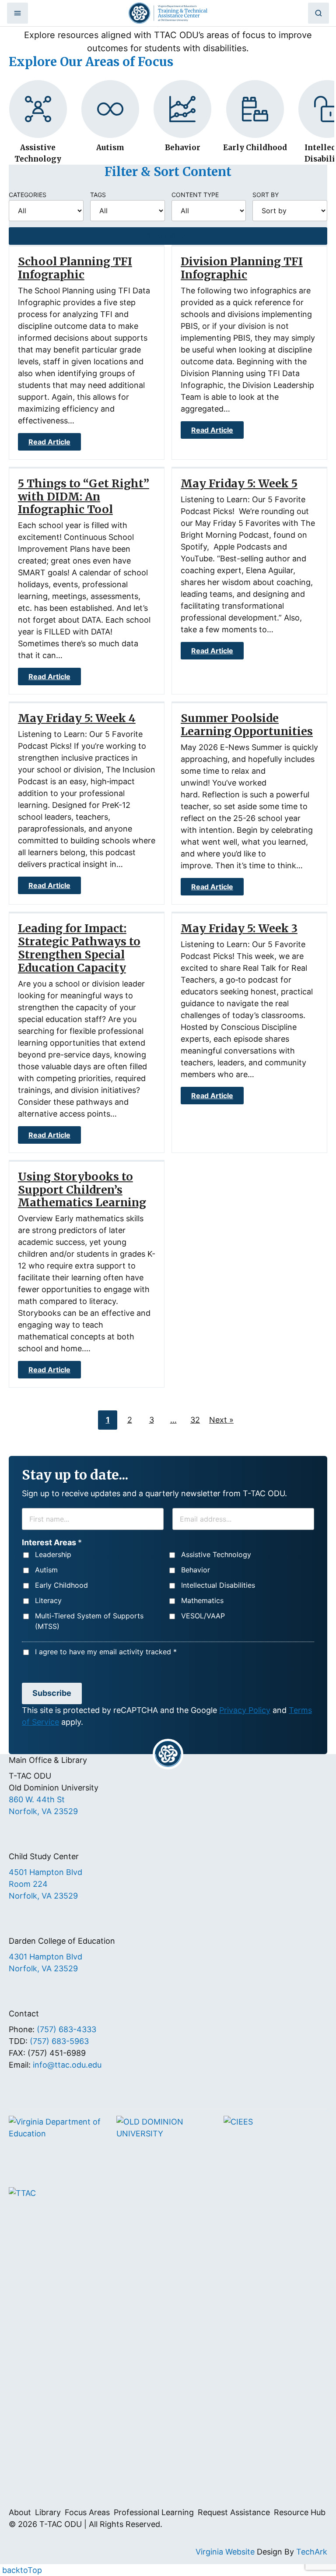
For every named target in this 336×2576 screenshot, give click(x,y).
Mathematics (202, 1600)
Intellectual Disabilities (218, 1585)
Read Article (49, 442)
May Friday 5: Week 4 (77, 718)
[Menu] (17, 13)
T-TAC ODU (168, 13)
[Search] (318, 13)
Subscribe (52, 1693)
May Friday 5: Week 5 (239, 483)
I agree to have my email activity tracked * (106, 1652)
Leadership (53, 1554)
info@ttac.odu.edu (67, 2065)
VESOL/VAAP (203, 1616)
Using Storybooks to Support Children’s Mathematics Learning (82, 1190)
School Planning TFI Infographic (75, 268)
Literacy (48, 1600)
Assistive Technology (216, 1554)
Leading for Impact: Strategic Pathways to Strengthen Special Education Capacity (79, 948)
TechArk (312, 2552)
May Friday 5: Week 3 (239, 928)
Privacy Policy (245, 1710)
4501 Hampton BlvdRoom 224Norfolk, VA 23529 (45, 1884)
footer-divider (168, 1754)
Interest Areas (52, 1542)
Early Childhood (61, 1585)
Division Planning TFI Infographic (242, 268)
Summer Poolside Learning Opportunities (247, 725)
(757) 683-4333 (66, 2029)
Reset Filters (168, 236)
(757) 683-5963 (59, 2041)
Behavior (196, 1570)
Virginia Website (225, 2552)
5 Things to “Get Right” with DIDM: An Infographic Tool (84, 497)
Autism (46, 1570)
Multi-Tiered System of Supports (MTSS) (89, 1621)
